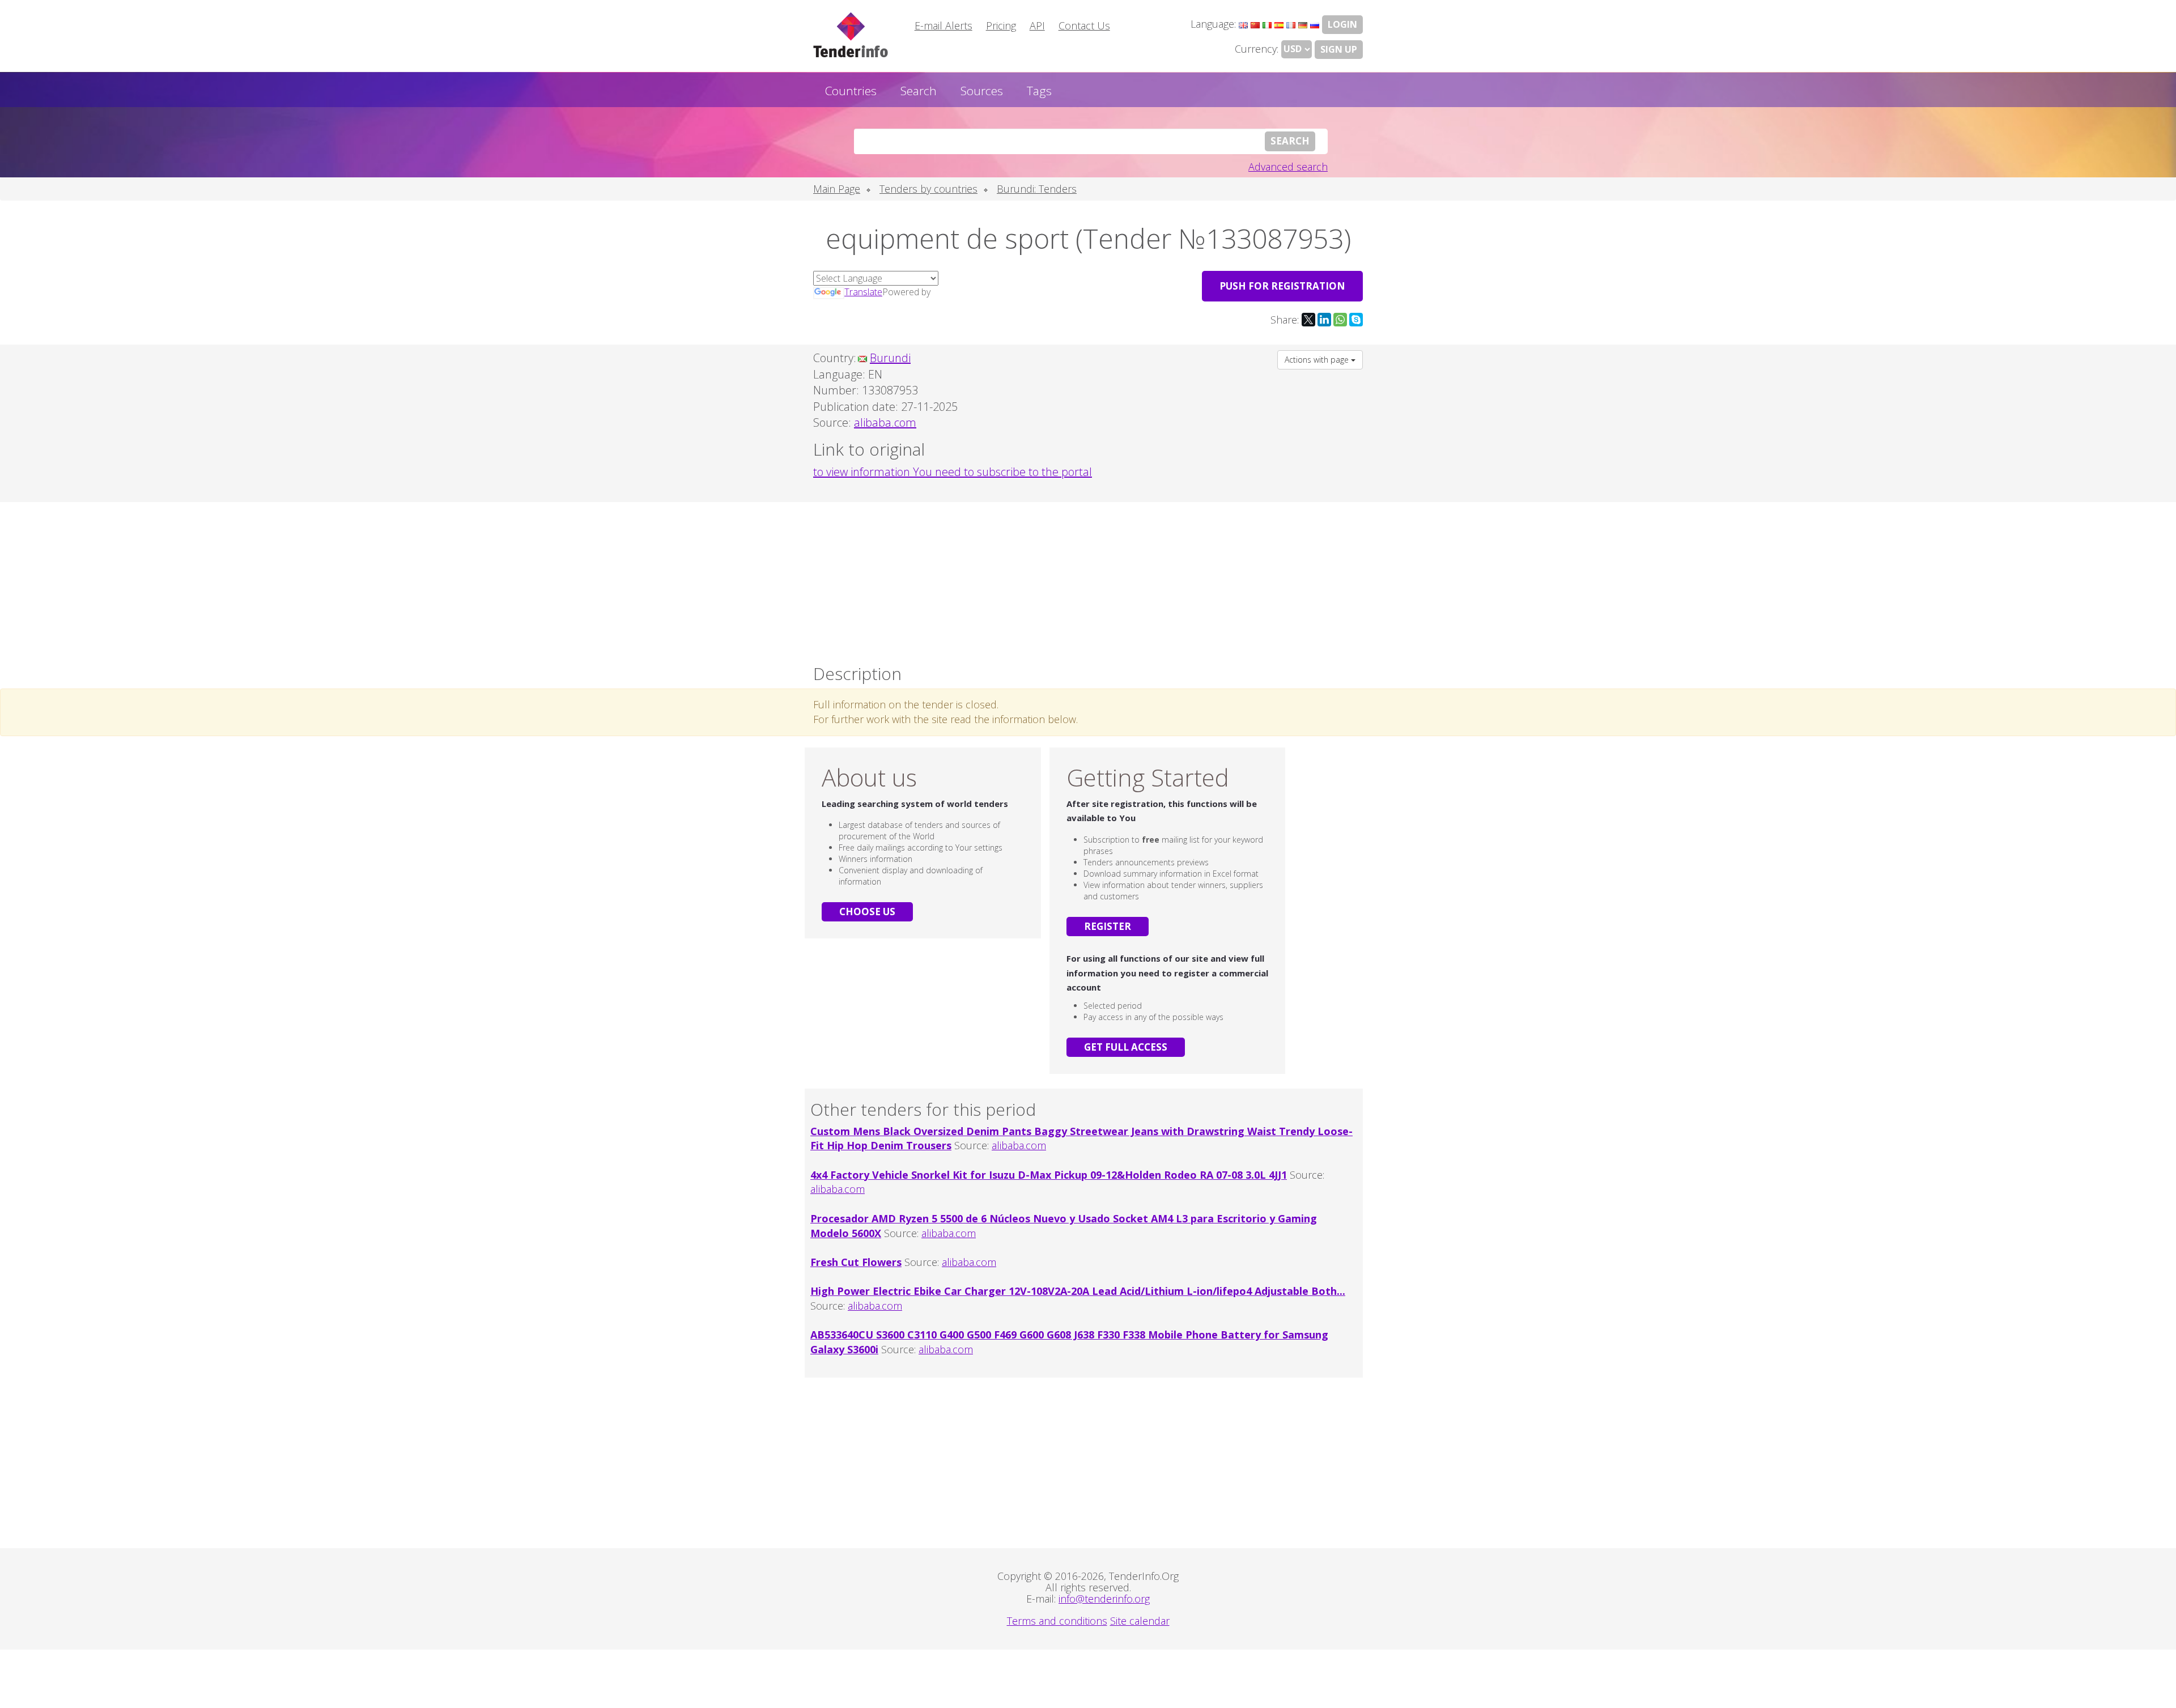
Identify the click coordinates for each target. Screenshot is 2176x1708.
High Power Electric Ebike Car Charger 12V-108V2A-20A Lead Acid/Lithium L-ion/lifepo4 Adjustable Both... (1078, 1291)
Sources (982, 91)
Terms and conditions (1057, 1621)
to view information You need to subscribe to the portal (953, 472)
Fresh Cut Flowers (856, 1262)
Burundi (890, 358)
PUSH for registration (1282, 286)
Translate (863, 292)
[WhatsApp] (1340, 320)
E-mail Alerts (943, 26)
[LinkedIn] (1324, 320)
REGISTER (1108, 926)
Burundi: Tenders (1037, 189)
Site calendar (1140, 1621)
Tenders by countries (928, 189)
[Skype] (1356, 320)
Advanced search (1288, 167)
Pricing (1001, 26)
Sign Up (1339, 49)
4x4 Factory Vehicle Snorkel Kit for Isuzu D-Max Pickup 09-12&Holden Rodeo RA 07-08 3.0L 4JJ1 (1049, 1175)
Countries (851, 91)
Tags (1039, 91)
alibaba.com (1019, 1145)
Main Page (837, 189)
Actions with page (1318, 360)
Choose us (867, 912)
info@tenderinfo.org (1104, 1599)
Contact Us (1084, 26)
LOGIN (1342, 24)
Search (919, 91)
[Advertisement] (1088, 580)
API (1037, 26)
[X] (1308, 320)
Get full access (1126, 1047)
